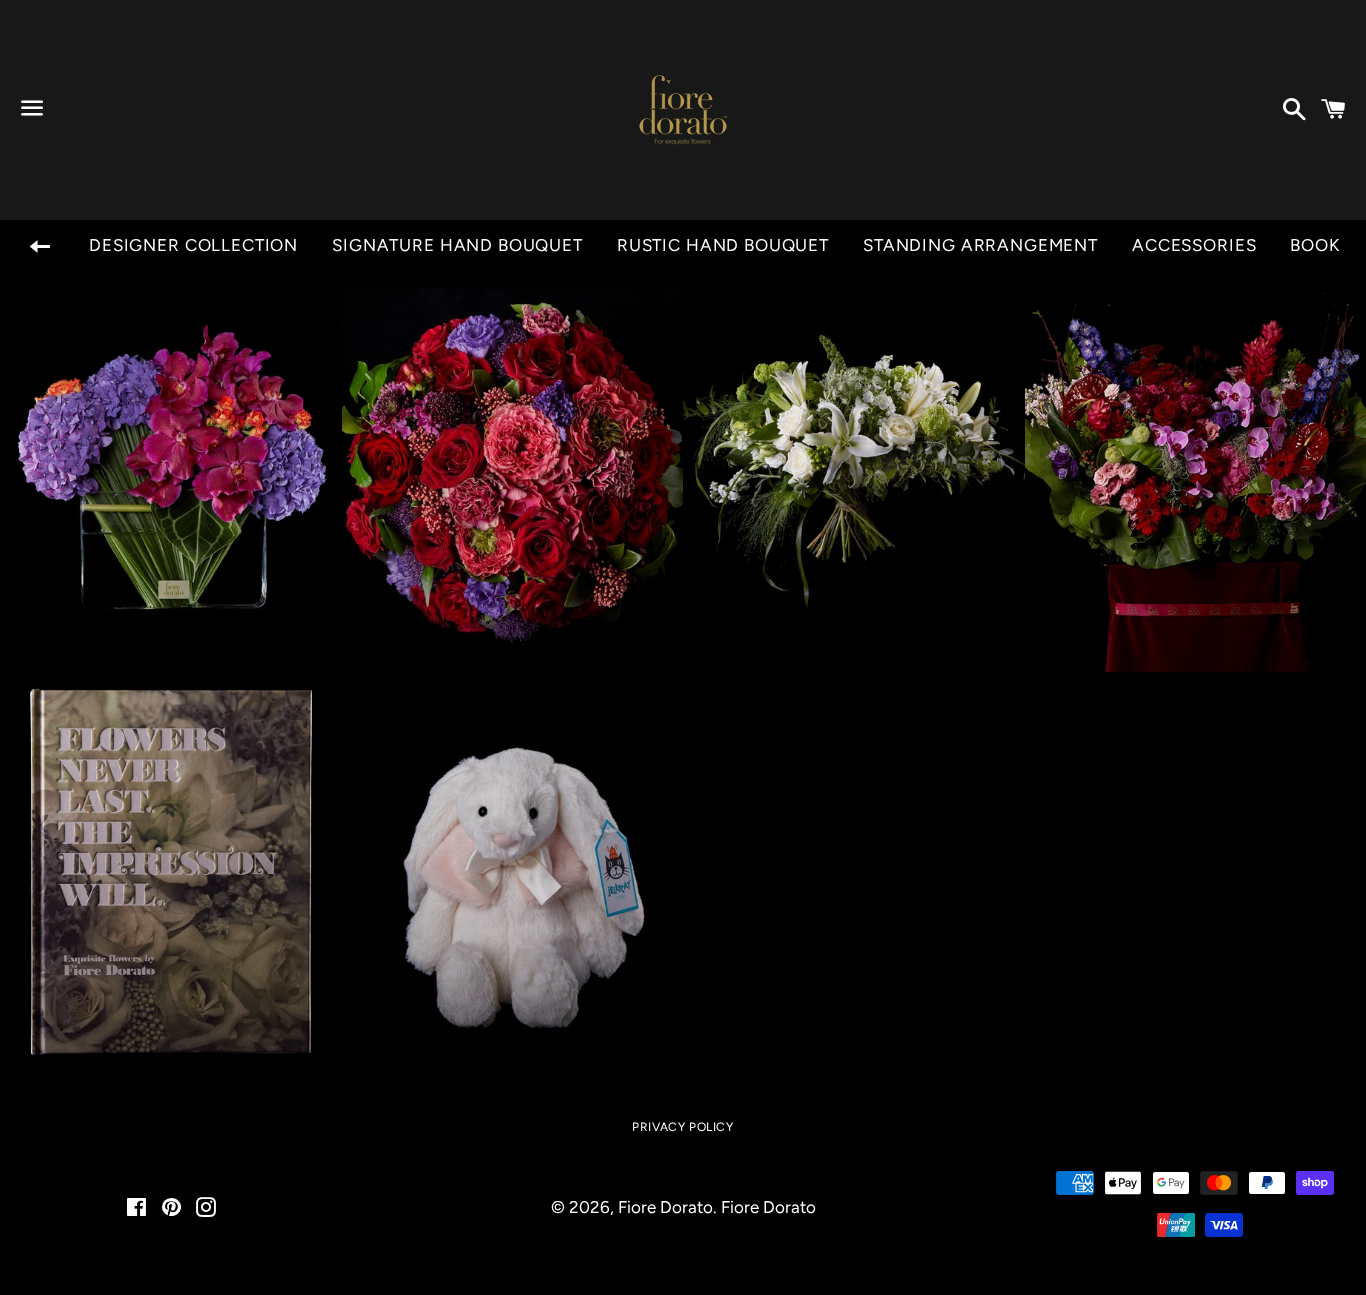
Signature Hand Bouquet (457, 245)
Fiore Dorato (665, 1207)
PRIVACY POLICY (682, 1127)
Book (1314, 245)
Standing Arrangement (980, 245)
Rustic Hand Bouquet (723, 245)
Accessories (1194, 245)
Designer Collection (193, 245)
